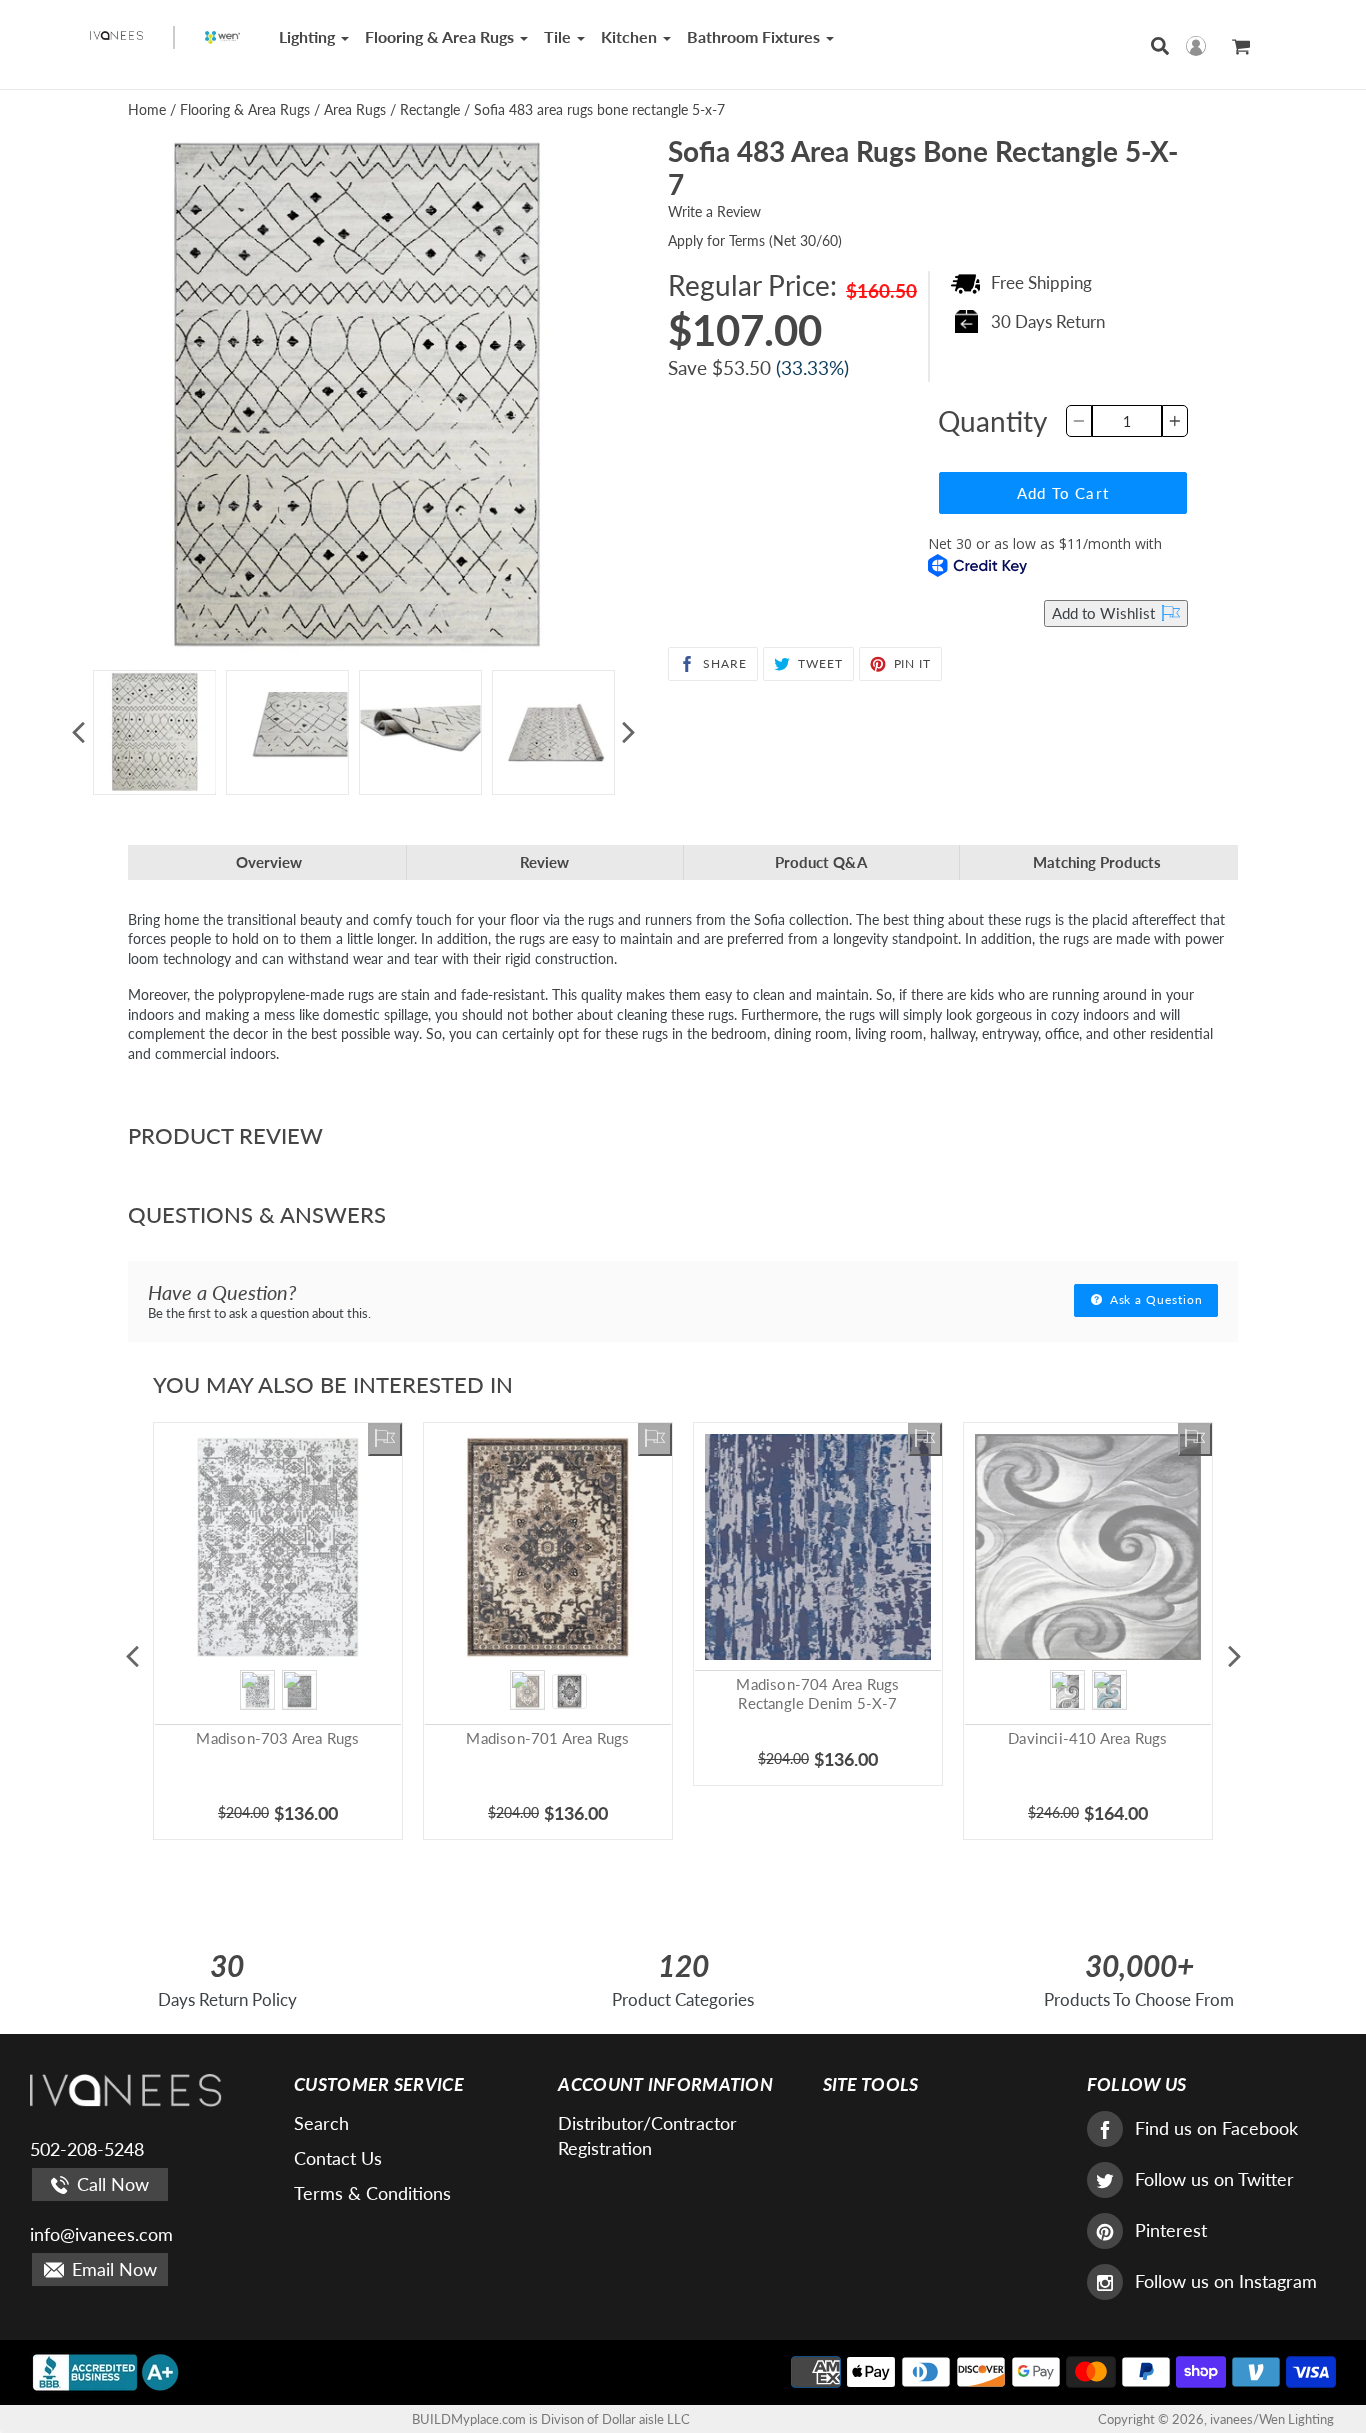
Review (544, 862)
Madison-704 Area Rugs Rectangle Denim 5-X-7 (817, 1694)
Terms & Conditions (372, 2193)
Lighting (309, 36)
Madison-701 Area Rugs (547, 1738)
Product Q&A (821, 862)
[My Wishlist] (385, 1440)
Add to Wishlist (1105, 613)
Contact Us (338, 2158)
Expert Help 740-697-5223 (929, 613)
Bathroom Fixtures (755, 36)
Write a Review (714, 211)
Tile (559, 36)
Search (321, 2123)
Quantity (992, 421)
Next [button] (628, 732)
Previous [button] (78, 732)
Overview (269, 862)
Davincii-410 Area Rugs (1087, 1738)
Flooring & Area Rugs (441, 36)
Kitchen (631, 36)
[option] (154, 732)
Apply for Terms (755, 240)
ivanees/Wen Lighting (1272, 2419)
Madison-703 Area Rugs (277, 1738)
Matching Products (1097, 862)
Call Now (110, 2184)
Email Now (112, 2269)
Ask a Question (1154, 1299)
